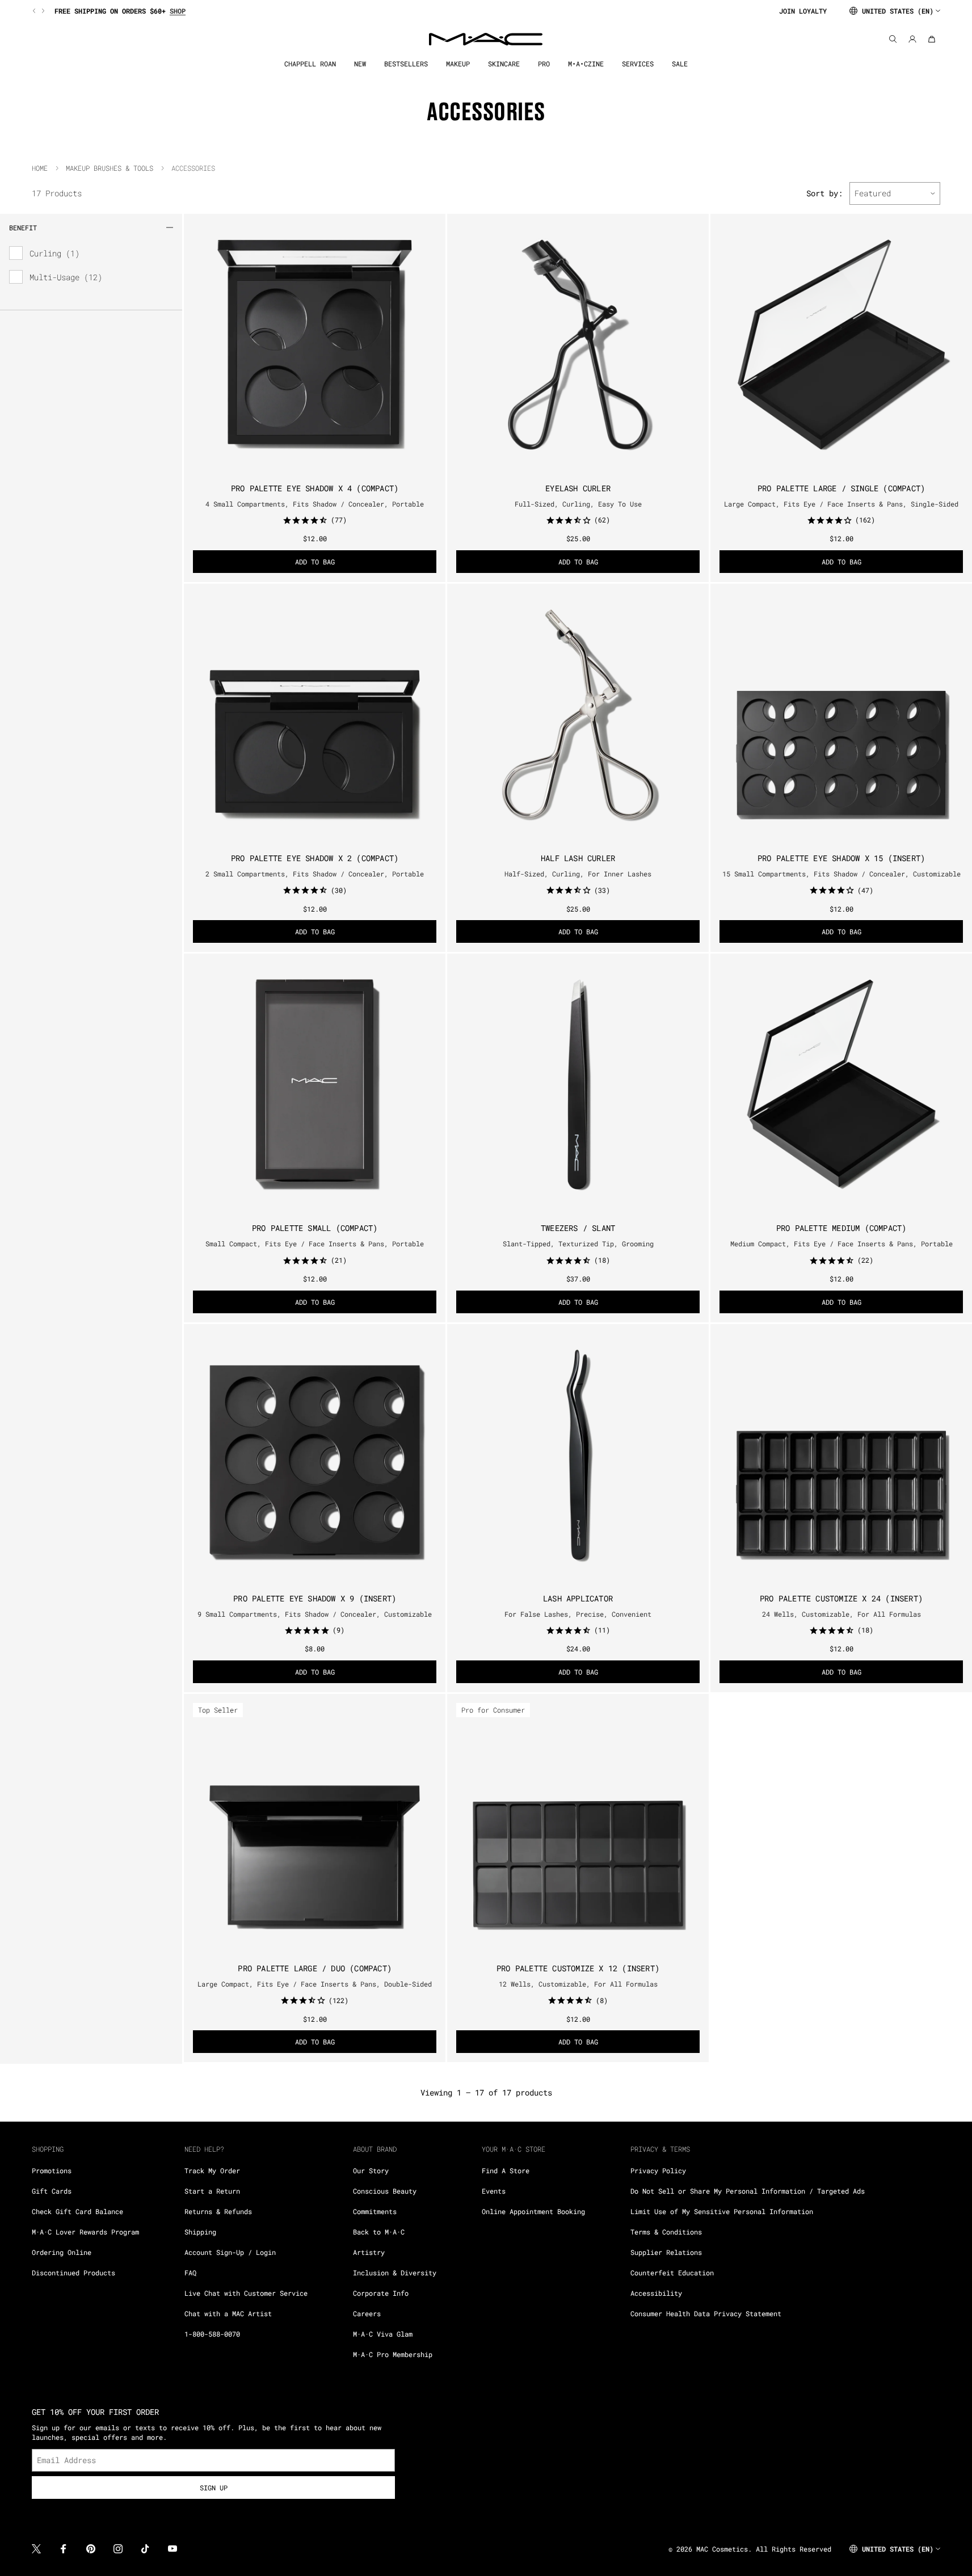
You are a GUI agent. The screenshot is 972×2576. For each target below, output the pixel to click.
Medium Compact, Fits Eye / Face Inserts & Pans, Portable (841, 1243)
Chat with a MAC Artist (228, 2313)
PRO (544, 64)
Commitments (375, 2211)
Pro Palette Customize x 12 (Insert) (578, 1968)
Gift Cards (52, 2191)
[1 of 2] (837, 835)
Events (494, 2191)
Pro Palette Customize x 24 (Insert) (841, 1598)
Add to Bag (315, 562)
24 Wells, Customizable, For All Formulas (841, 1614)
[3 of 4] (319, 465)
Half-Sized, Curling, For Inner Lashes (578, 874)
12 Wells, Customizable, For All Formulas (578, 1984)
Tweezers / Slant (578, 1228)
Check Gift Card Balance (77, 2211)
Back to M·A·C (379, 2232)
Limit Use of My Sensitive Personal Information (722, 2211)
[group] (401, 11)
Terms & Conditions (666, 2232)
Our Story (371, 2170)
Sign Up (214, 2488)
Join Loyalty (803, 11)
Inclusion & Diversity (395, 2273)
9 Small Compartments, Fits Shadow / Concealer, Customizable (315, 1614)
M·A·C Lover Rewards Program (85, 2232)
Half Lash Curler (578, 858)
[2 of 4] (310, 465)
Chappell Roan (310, 64)
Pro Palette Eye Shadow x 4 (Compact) (315, 488)
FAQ (190, 2273)
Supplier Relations (666, 2252)
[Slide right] (42, 11)
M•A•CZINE (586, 64)
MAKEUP (458, 64)
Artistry (369, 2252)
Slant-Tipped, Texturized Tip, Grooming (578, 1243)
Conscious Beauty (385, 2191)
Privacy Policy (658, 2170)
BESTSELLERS (406, 64)
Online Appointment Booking (533, 2211)
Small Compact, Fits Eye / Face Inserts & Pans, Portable (315, 1243)
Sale (680, 64)
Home (40, 168)
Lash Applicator (578, 1598)
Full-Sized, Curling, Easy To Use (578, 504)
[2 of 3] (841, 465)
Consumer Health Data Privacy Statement (706, 2313)
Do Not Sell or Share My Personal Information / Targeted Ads (748, 2191)
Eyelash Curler (578, 488)
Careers (367, 2313)
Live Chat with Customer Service (246, 2293)
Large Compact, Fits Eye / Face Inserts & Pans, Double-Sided (315, 1984)
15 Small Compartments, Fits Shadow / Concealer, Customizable (841, 874)
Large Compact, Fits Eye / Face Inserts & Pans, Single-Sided (841, 504)
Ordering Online (62, 2252)
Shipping (200, 2232)
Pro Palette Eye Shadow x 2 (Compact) (315, 858)
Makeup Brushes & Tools (110, 168)
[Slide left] (35, 11)
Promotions (52, 2170)
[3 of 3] (851, 465)
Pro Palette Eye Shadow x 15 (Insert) (841, 858)
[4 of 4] (329, 465)
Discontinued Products (73, 2273)
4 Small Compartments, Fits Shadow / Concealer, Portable (315, 504)
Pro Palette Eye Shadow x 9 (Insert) (315, 1598)
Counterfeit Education (672, 2273)
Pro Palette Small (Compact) (315, 1228)
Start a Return (212, 2191)
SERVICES (638, 64)
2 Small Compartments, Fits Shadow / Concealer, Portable (315, 874)
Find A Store (506, 2170)
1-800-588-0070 (212, 2334)
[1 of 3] (832, 465)
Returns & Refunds (218, 2211)
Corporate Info (381, 2293)
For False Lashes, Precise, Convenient (578, 1614)
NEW (360, 64)
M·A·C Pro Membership (393, 2354)
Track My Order (212, 2170)
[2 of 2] (846, 835)
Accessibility (656, 2293)
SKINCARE (504, 64)
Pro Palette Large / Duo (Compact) (315, 1968)
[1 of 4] (301, 465)
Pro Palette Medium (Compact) (841, 1228)
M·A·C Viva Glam (383, 2334)
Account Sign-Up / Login (230, 2252)
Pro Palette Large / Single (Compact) (841, 488)
